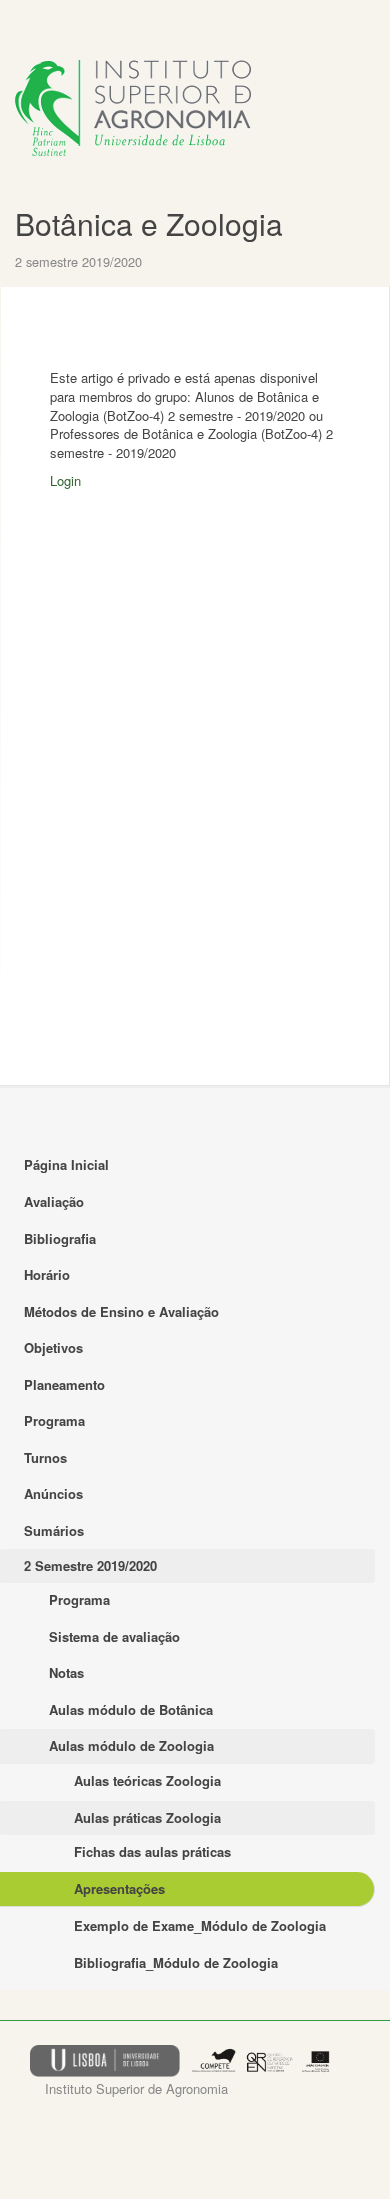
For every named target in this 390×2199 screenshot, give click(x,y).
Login (65, 480)
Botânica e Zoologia (149, 223)
